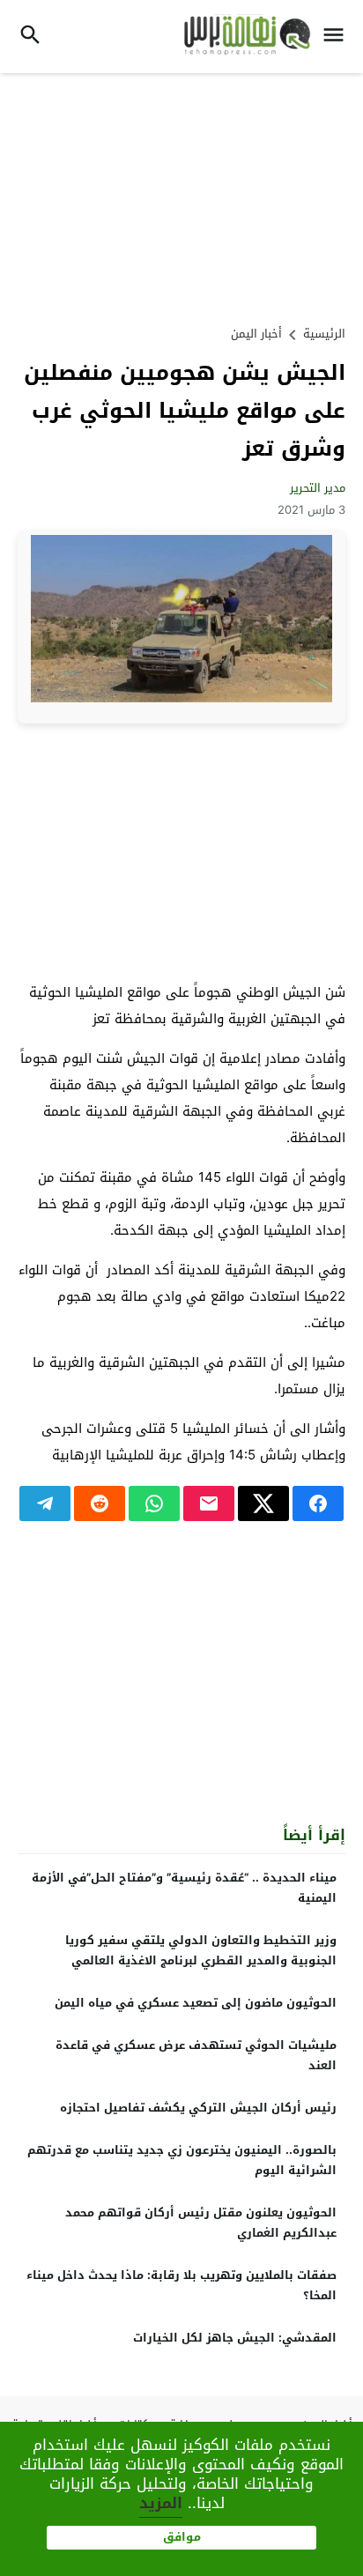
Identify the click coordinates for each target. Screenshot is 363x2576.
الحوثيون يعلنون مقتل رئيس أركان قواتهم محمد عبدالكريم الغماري (201, 2223)
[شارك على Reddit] (100, 1503)
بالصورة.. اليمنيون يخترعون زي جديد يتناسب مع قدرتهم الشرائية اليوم (182, 2160)
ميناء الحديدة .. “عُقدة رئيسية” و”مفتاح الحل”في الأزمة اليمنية (184, 1888)
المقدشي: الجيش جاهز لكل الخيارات (235, 2338)
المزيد (161, 2503)
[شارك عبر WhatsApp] (154, 1503)
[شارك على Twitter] (263, 1503)
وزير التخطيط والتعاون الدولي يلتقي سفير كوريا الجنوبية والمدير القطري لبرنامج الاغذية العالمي (201, 1950)
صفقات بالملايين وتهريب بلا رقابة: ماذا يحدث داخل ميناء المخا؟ (181, 2285)
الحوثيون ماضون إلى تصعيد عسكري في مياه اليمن (196, 2003)
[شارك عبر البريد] (209, 1503)
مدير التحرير (318, 488)
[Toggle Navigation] (338, 37)
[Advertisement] (181, 197)
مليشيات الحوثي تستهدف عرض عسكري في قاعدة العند (196, 2055)
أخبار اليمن (256, 334)
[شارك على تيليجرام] (45, 1503)
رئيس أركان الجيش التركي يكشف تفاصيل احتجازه (198, 2108)
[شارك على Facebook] (318, 1503)
